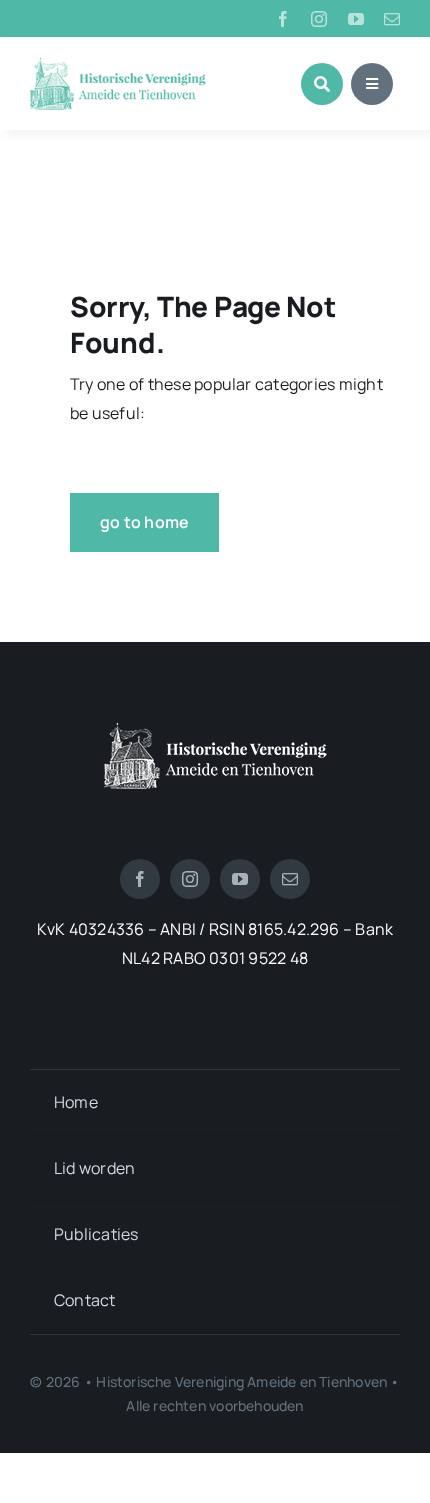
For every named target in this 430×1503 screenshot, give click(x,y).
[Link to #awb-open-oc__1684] (372, 84)
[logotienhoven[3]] (215, 730)
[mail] (392, 19)
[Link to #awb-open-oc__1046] (322, 84)
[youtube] (356, 19)
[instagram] (319, 19)
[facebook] (283, 19)
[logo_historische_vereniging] (118, 65)
